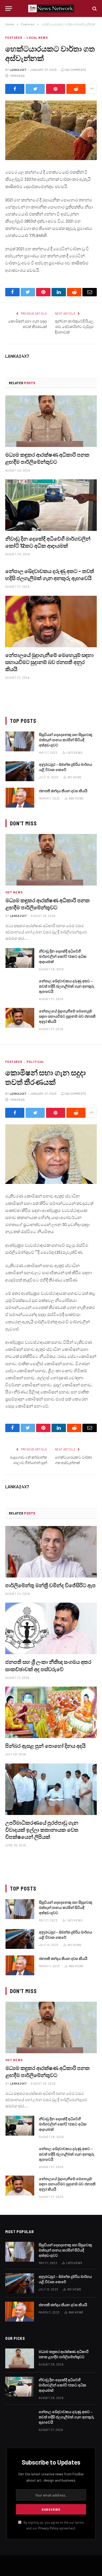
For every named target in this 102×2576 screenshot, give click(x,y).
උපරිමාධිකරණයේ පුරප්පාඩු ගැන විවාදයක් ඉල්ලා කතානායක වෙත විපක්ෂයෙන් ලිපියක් (42, 1830)
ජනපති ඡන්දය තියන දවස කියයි (63, 791)
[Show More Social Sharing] (92, 89)
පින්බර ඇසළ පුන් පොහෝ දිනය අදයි (45, 1746)
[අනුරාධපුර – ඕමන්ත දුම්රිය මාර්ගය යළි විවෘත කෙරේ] (20, 771)
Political (35, 1062)
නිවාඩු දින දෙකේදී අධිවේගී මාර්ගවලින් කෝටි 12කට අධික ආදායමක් (63, 956)
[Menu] (9, 8)
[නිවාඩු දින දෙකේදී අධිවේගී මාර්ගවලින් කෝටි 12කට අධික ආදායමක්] (51, 505)
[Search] (94, 8)
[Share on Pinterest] (56, 89)
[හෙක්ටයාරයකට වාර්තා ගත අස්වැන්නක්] (51, 130)
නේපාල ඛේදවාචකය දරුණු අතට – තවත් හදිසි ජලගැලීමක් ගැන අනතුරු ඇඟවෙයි (67, 986)
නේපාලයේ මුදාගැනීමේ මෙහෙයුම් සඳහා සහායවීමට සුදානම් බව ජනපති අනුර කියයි (49, 662)
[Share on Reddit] (76, 89)
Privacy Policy (48, 2528)
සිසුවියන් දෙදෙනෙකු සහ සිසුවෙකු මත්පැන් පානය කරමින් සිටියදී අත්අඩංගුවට (66, 740)
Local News (37, 38)
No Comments (76, 70)
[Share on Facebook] (15, 89)
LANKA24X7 (18, 70)
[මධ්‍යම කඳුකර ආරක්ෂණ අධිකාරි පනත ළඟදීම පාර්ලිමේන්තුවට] (51, 421)
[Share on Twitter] (35, 89)
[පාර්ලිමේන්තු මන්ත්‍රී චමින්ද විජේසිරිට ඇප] (51, 1552)
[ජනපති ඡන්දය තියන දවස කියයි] (20, 798)
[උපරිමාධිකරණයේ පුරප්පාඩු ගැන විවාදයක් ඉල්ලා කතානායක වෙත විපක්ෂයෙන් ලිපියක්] (51, 1789)
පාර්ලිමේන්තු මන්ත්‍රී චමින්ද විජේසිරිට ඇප (50, 1585)
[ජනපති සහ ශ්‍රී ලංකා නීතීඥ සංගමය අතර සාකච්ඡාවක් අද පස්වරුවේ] (51, 1628)
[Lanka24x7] (51, 8)
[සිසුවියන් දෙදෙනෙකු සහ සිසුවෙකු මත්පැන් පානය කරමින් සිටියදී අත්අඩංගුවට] (20, 741)
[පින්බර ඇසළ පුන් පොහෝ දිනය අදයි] (51, 1712)
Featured (14, 38)
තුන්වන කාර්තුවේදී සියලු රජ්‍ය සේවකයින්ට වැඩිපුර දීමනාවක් (74, 327)
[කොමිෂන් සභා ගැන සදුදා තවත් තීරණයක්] (51, 1154)
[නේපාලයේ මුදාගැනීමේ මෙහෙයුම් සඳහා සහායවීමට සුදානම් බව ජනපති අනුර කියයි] (51, 622)
